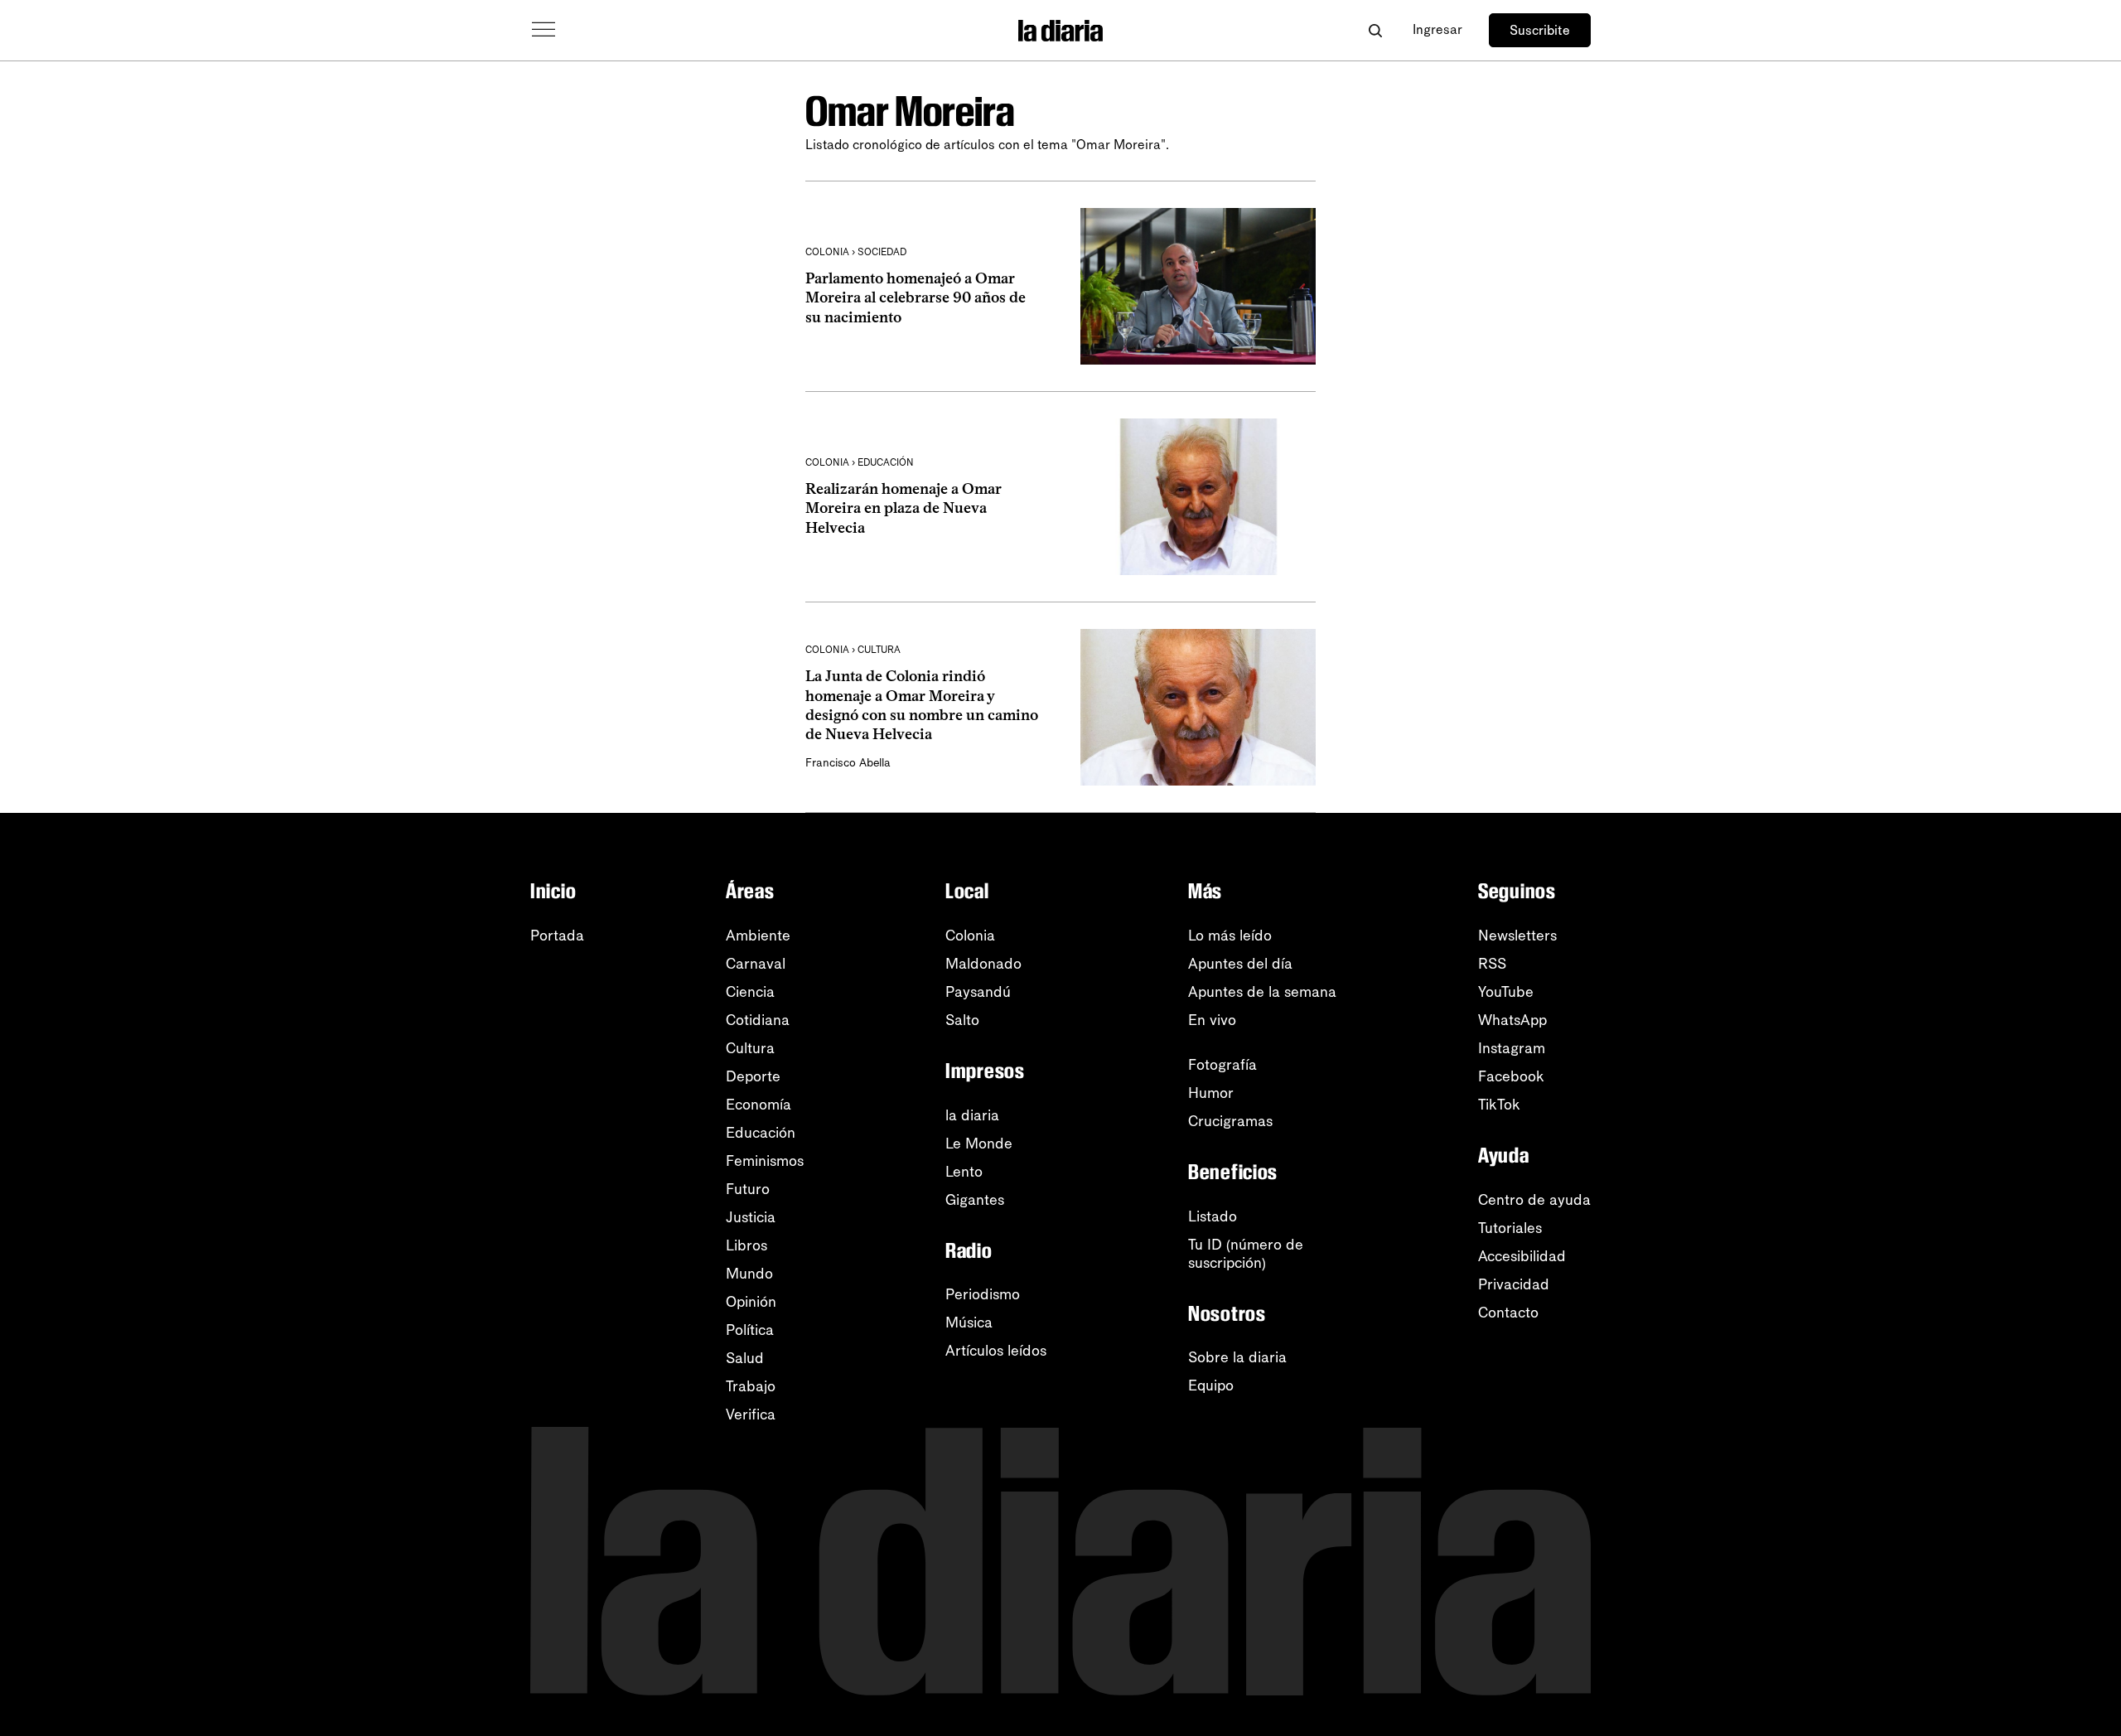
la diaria (972, 1115)
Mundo (749, 1274)
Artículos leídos (996, 1351)
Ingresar (1437, 29)
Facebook (1511, 1076)
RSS (1492, 964)
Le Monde (979, 1144)
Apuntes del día (1240, 964)
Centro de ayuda (1534, 1200)
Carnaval (756, 964)
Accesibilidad (1522, 1256)
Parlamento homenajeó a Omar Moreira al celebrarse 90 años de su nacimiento (916, 298)
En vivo (1212, 1020)
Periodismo (983, 1294)
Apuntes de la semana (1262, 992)
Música (969, 1323)
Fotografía (1222, 1065)
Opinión (751, 1302)
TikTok (1499, 1105)
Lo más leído (1230, 936)
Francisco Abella (848, 763)
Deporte (753, 1076)
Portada (557, 936)
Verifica (751, 1414)
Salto (962, 1020)
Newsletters (1517, 936)
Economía (759, 1105)
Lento (964, 1172)
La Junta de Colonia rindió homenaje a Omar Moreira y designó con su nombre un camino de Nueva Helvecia (922, 705)
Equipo (1211, 1385)
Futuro (748, 1189)
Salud (745, 1358)
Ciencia (750, 992)
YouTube (1506, 992)
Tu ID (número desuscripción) (1246, 1254)
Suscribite (1540, 30)
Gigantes (975, 1200)
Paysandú (978, 992)
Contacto (1508, 1313)
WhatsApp (1512, 1020)
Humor (1211, 1093)
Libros (746, 1245)
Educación (761, 1133)
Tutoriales (1510, 1228)
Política (750, 1330)
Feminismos (765, 1161)
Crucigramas (1230, 1121)
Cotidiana (758, 1020)
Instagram (1512, 1048)
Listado (1213, 1216)
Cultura (750, 1048)
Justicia (751, 1217)
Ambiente (758, 936)
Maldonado (983, 964)
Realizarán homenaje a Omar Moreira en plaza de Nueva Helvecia (903, 508)
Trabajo (751, 1386)
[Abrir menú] (544, 30)
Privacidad (1514, 1284)
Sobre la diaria (1237, 1357)
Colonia (970, 936)
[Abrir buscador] (1375, 30)
